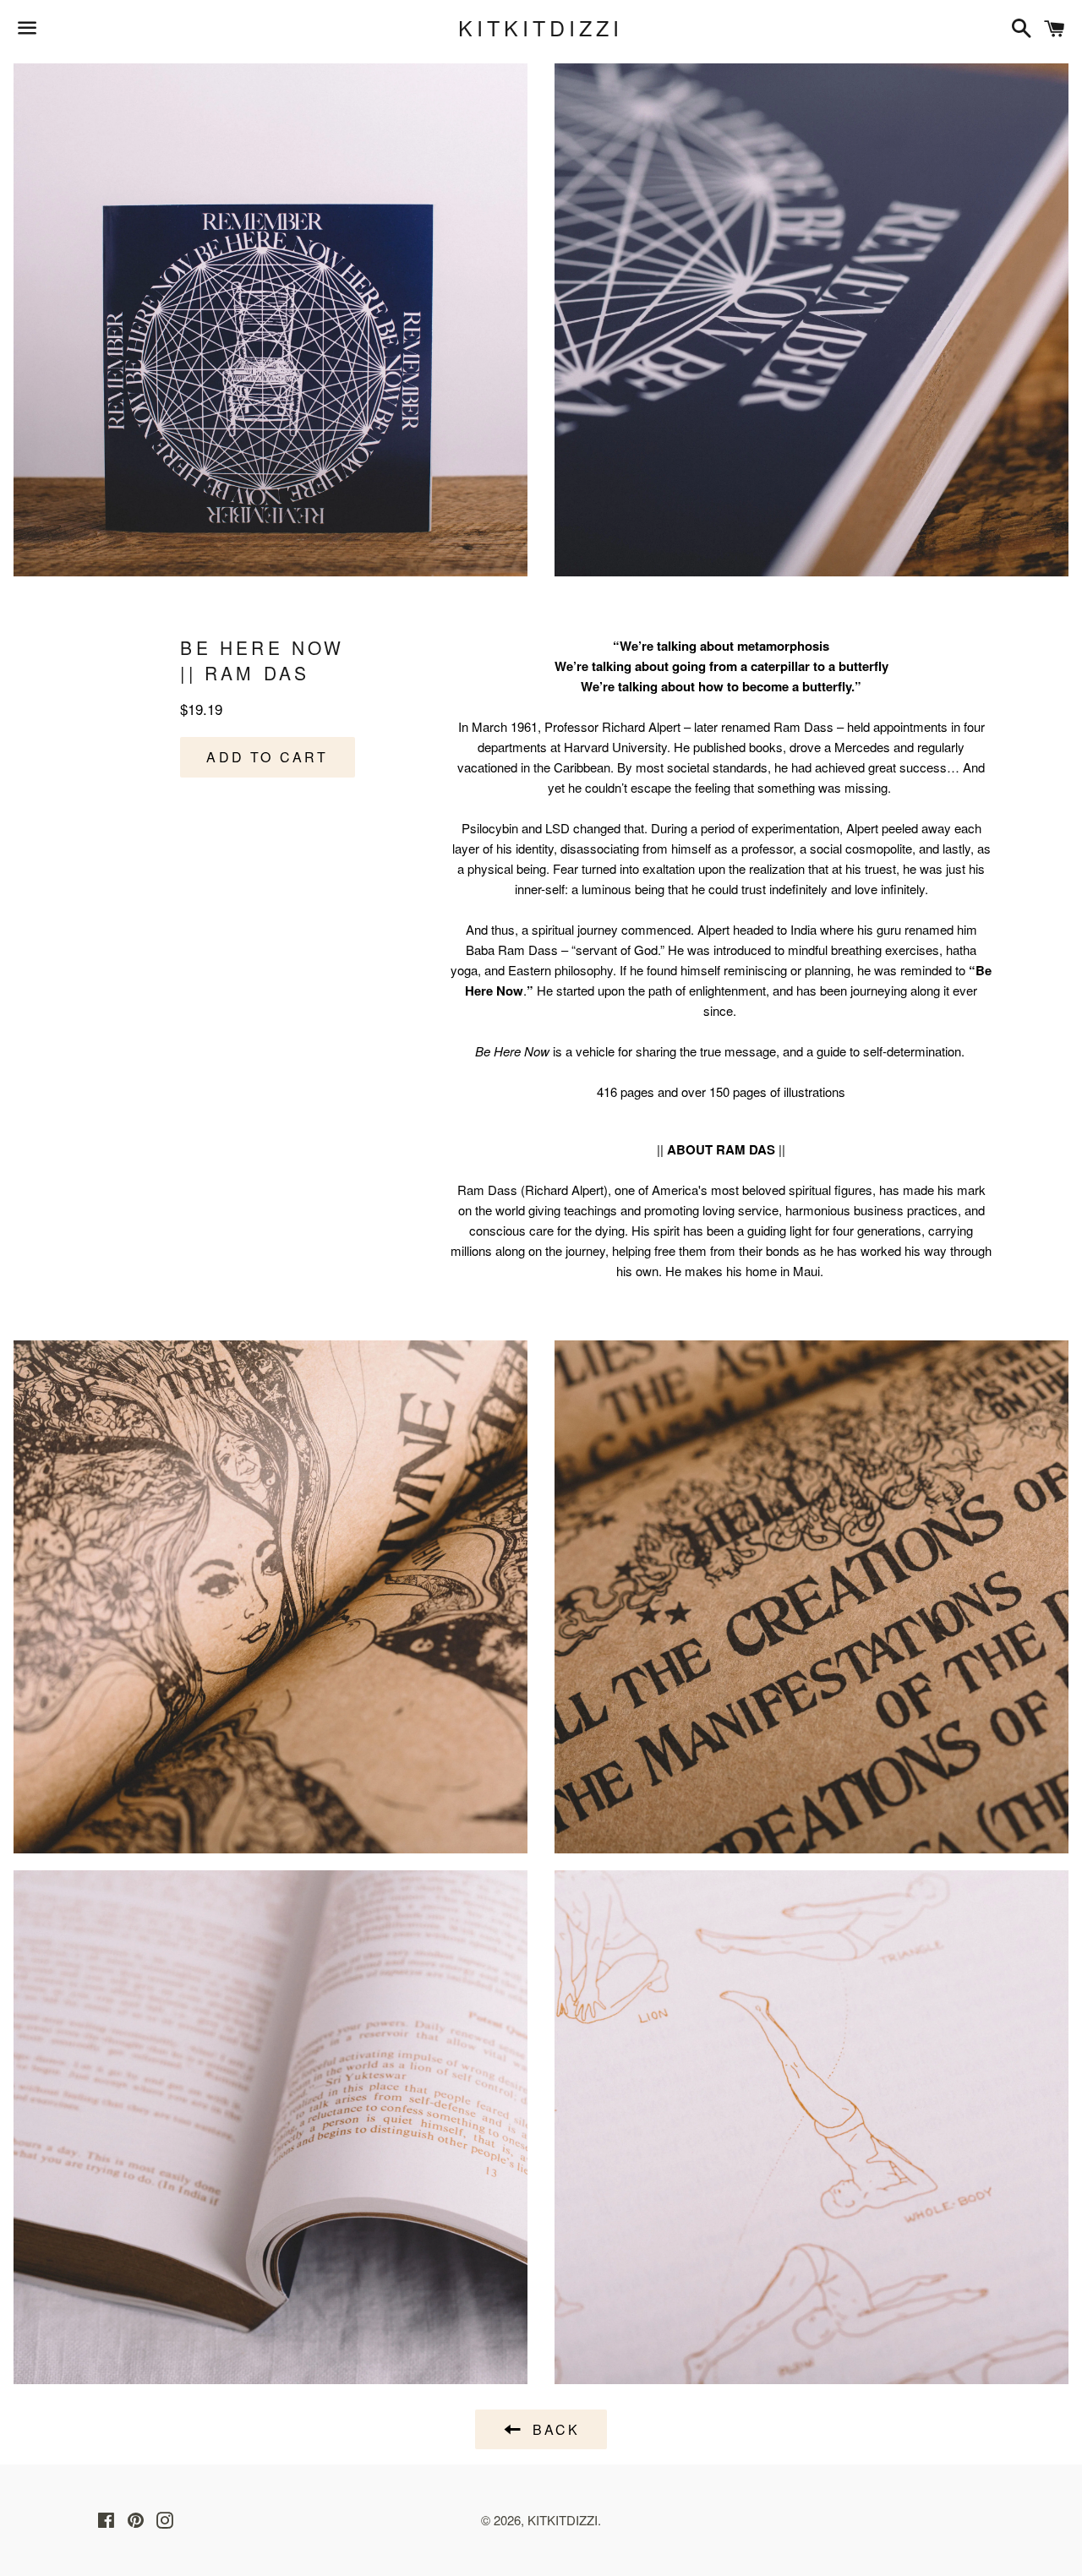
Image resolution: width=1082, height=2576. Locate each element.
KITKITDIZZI (541, 27)
